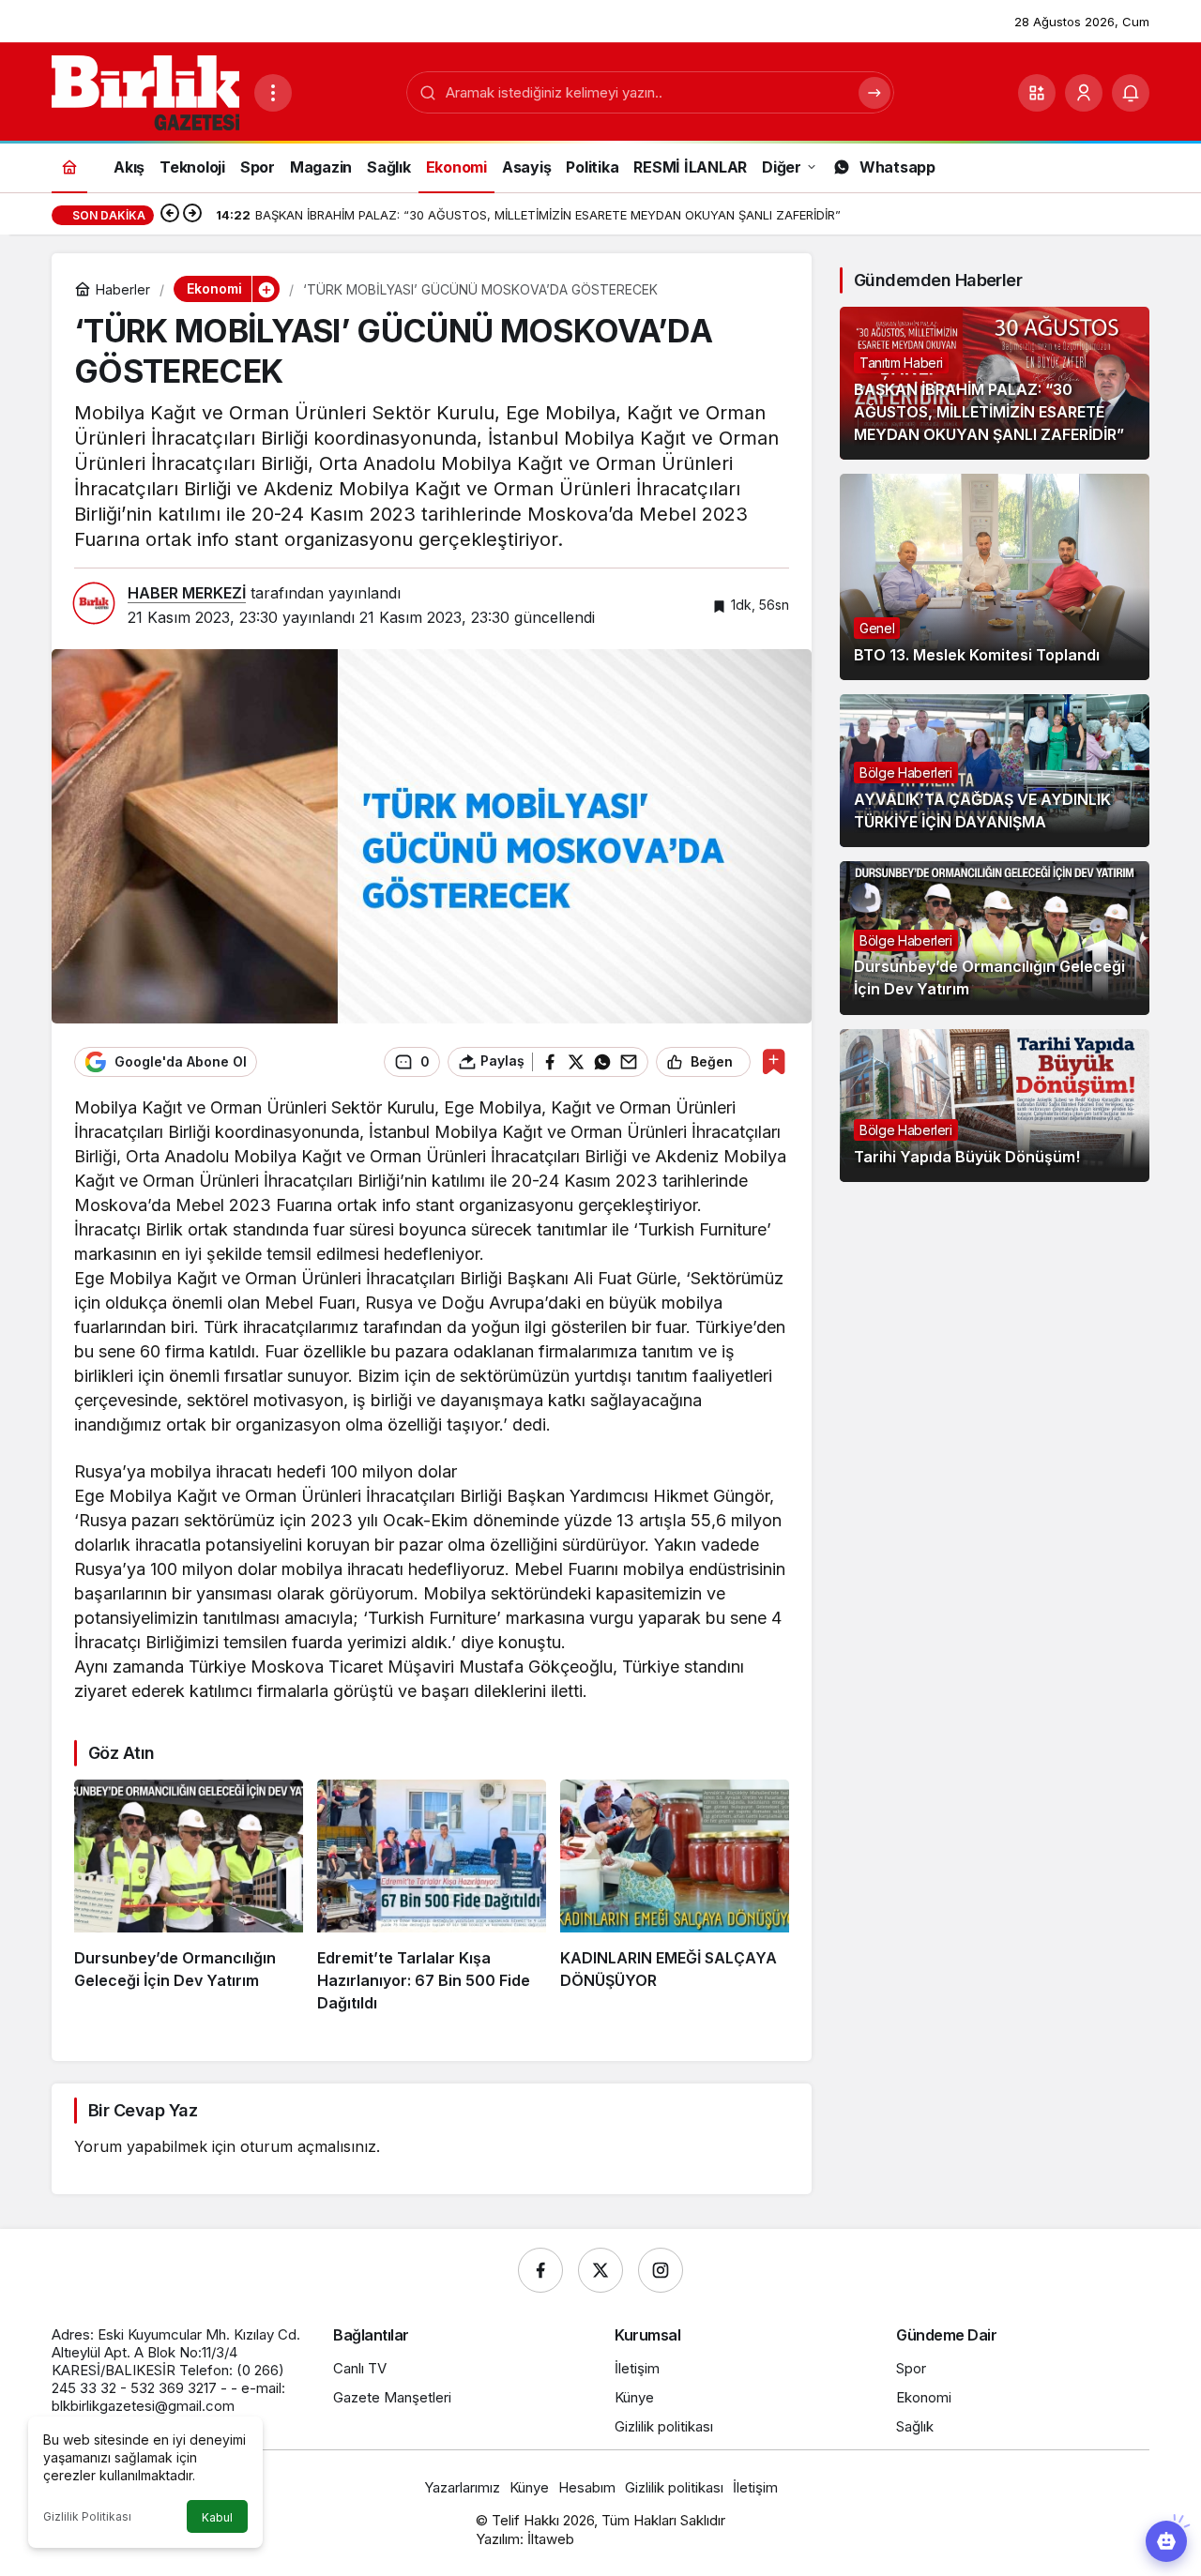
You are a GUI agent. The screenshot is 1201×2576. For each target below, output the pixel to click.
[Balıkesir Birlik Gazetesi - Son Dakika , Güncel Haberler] (145, 91)
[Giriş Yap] (1084, 93)
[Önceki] (170, 215)
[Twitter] (600, 2270)
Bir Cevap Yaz (143, 2110)
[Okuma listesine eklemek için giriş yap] (774, 1061)
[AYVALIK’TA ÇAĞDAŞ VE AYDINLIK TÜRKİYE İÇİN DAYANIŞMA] (995, 771)
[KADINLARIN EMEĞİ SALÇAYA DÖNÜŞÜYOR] (675, 1897)
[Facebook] (540, 2270)
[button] (1037, 93)
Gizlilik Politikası (87, 2516)
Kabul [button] (217, 2517)
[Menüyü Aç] (273, 93)
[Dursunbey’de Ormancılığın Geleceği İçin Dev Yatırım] (189, 1897)
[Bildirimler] (1131, 93)
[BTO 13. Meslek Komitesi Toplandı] (995, 577)
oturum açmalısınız (308, 2146)
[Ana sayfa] (69, 167)
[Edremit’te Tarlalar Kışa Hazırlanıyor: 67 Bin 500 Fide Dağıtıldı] (432, 1897)
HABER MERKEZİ (187, 593)
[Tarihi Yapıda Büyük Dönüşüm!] (995, 1106)
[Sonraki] (192, 215)
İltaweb (551, 2539)
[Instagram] (661, 2270)
